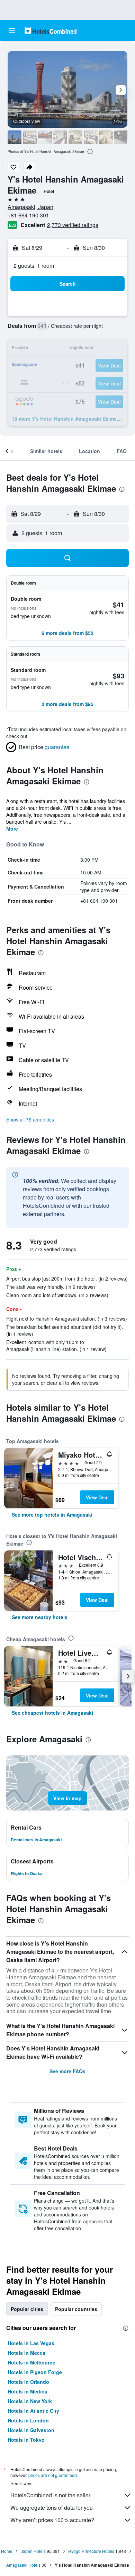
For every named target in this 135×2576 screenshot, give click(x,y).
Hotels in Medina (28, 2391)
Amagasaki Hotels (23, 2565)
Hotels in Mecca (26, 2353)
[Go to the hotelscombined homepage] (51, 31)
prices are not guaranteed (53, 2475)
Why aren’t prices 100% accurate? (52, 2520)
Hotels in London (28, 2420)
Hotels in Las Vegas (31, 2343)
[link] (52, 1515)
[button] (12, 31)
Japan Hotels (33, 2551)
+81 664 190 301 (28, 215)
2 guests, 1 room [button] (34, 266)
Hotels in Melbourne (31, 2362)
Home (7, 2551)
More (12, 829)
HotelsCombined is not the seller (50, 2495)
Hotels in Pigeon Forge (35, 2372)
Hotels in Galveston (31, 2430)
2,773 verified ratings (73, 225)
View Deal (97, 1497)
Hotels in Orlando (28, 2382)
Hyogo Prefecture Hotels (91, 2551)
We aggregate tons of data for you (52, 2508)
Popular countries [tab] (76, 2309)
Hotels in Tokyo (26, 2440)
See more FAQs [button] (67, 2071)
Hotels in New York (30, 2401)
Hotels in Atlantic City (33, 2411)
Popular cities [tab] (27, 2309)
